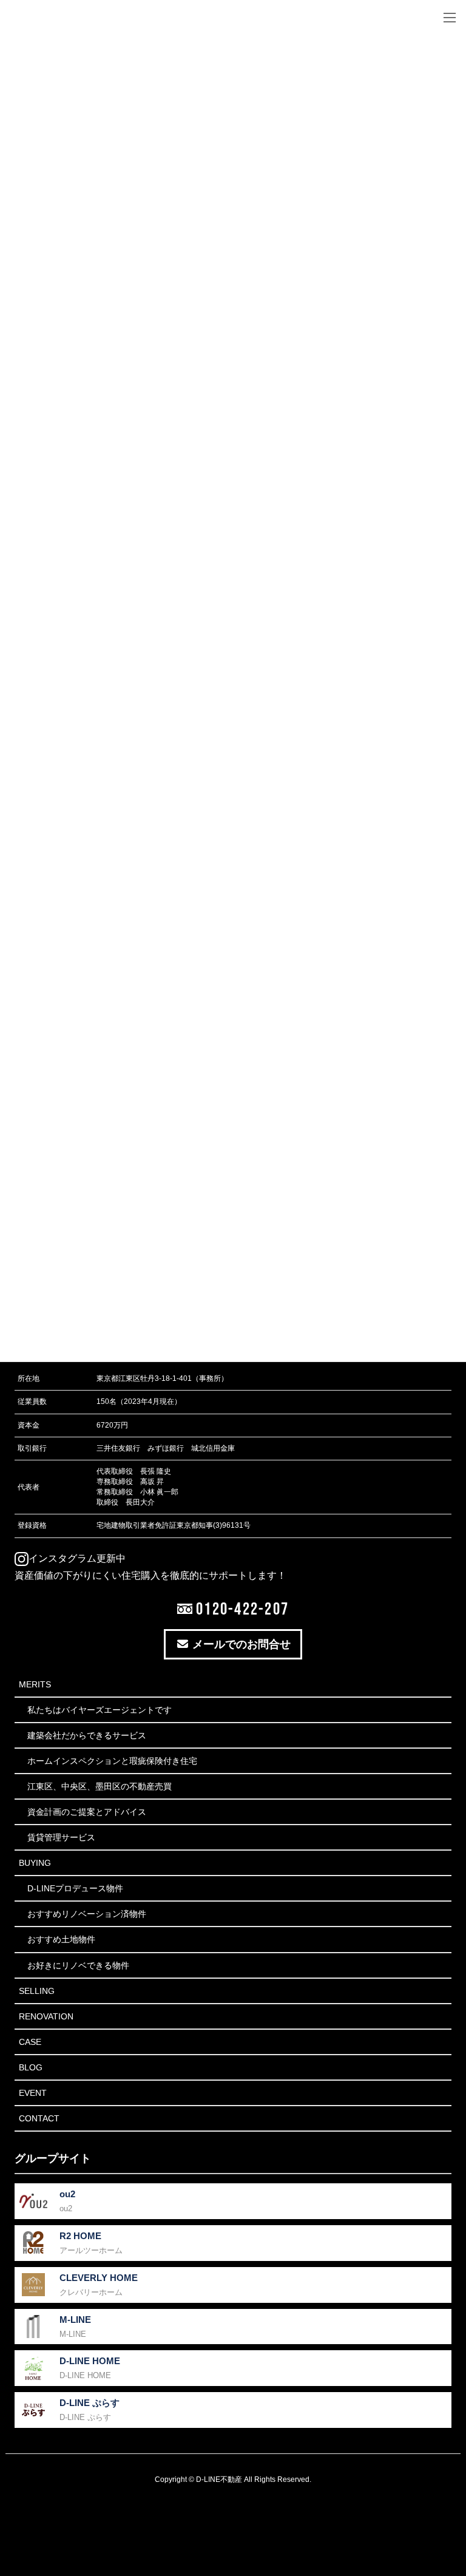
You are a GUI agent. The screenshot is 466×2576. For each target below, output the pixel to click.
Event (33, 2093)
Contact (39, 2118)
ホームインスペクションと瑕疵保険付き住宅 (112, 1761)
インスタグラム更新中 (77, 1558)
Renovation (46, 2016)
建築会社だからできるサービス (87, 1735)
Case (30, 2042)
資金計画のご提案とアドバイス (87, 1812)
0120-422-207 (241, 1608)
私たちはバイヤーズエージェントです (100, 1710)
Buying (35, 1863)
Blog (31, 2067)
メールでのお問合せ (240, 1644)
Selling (37, 1991)
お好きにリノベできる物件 (78, 1965)
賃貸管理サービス (61, 1837)
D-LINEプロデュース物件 (75, 1888)
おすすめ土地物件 (61, 1939)
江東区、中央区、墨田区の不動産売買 (100, 1786)
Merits (35, 1684)
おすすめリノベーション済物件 (87, 1914)
